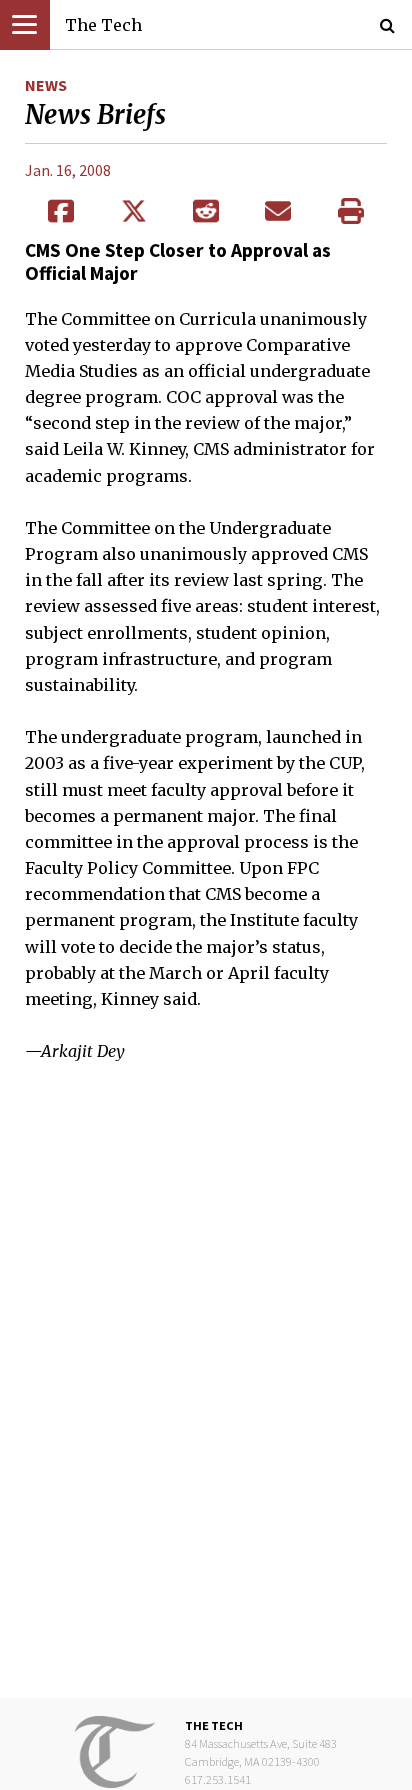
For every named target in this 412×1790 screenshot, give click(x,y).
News (46, 85)
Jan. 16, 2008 (68, 170)
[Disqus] (206, 1395)
